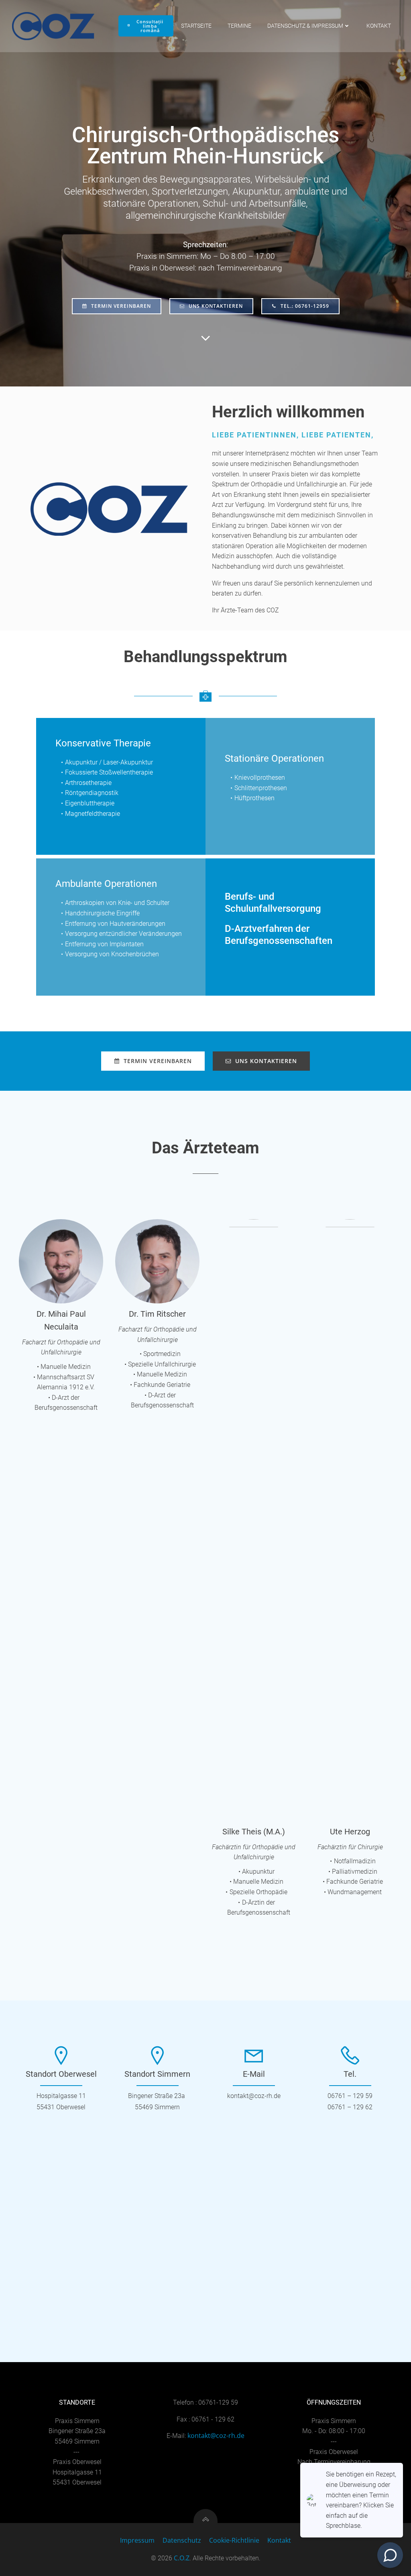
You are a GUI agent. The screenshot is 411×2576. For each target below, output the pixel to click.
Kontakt (379, 26)
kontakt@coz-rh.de (216, 2436)
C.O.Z (182, 2558)
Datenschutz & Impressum (305, 26)
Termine (239, 26)
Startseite (196, 26)
